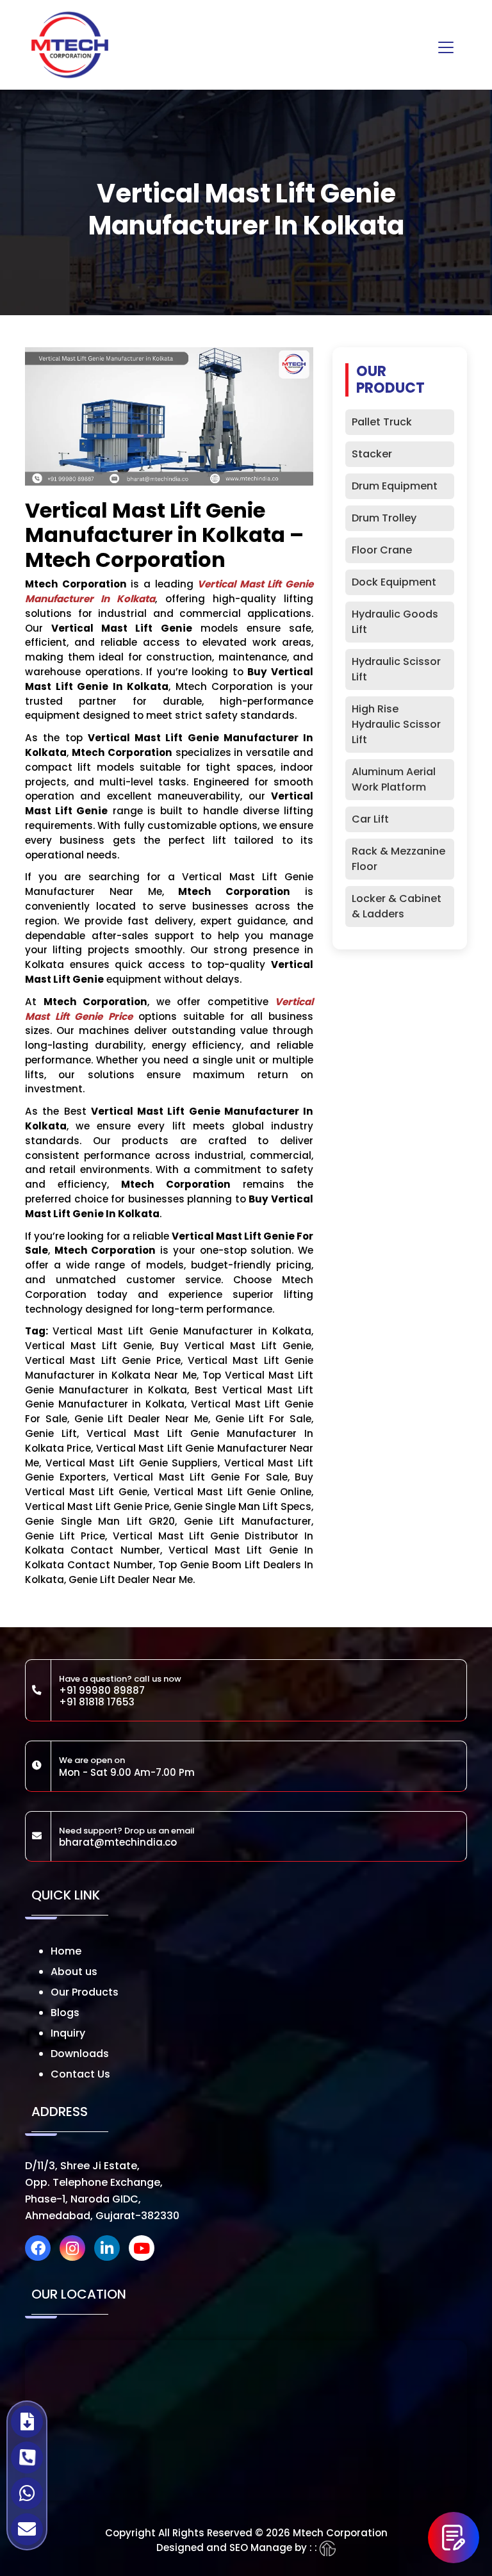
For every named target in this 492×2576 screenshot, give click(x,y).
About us (74, 1972)
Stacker (372, 454)
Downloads (80, 2054)
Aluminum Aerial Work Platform (394, 779)
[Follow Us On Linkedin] (110, 2250)
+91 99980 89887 (102, 1690)
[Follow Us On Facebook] (41, 2250)
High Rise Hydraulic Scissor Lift (396, 724)
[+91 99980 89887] (27, 2457)
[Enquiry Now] (454, 2538)
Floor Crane (382, 550)
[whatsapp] (27, 2493)
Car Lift (370, 819)
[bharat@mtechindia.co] (27, 2529)
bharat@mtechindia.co (118, 1842)
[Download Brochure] (27, 2422)
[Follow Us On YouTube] (145, 2250)
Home (66, 1951)
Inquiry (68, 2033)
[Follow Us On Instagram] (76, 2250)
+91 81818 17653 (97, 1702)
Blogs (65, 2013)
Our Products (85, 1992)
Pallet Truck (382, 422)
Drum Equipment (395, 486)
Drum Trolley (384, 518)
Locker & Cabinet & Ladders (397, 906)
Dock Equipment (394, 582)
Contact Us (80, 2074)
